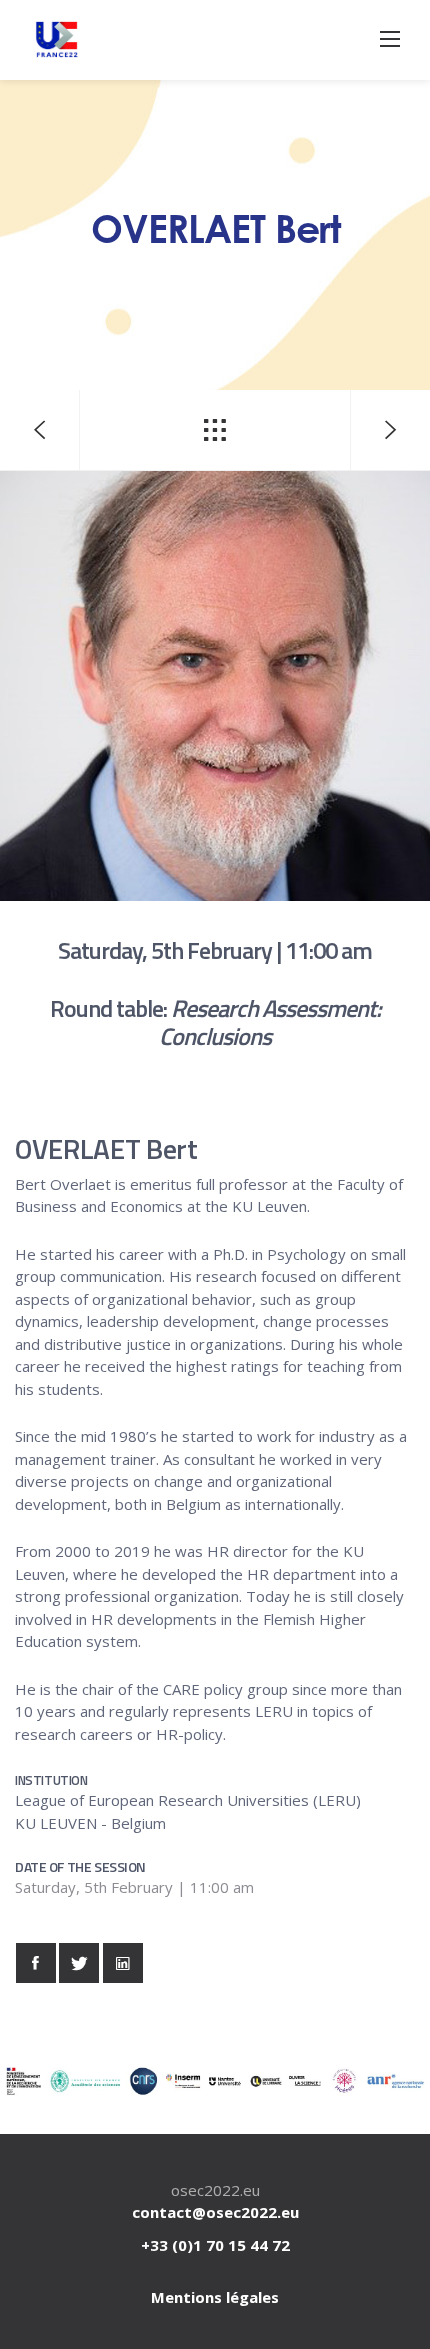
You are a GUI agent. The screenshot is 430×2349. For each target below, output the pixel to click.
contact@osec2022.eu (215, 2212)
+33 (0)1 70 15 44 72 (215, 2245)
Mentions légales (215, 2297)
